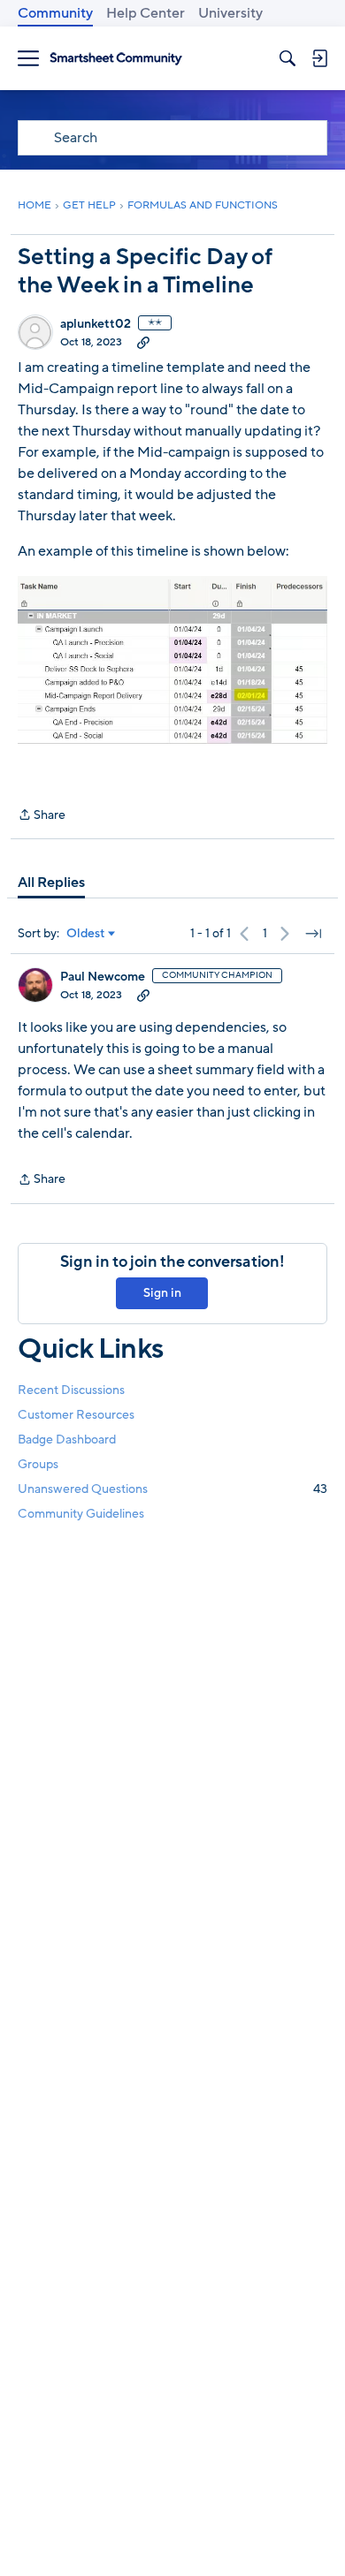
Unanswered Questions (172, 1489)
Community (55, 13)
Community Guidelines (81, 1514)
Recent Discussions (71, 1390)
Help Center (146, 13)
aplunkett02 (96, 324)
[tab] (51, 883)
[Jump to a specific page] (313, 934)
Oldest (86, 934)
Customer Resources (76, 1415)
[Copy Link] (143, 342)
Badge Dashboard (67, 1440)
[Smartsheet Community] (116, 59)
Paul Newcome (103, 977)
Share (42, 816)
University (230, 13)
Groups (38, 1464)
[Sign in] (319, 58)
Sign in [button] (162, 1293)
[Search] (287, 58)
